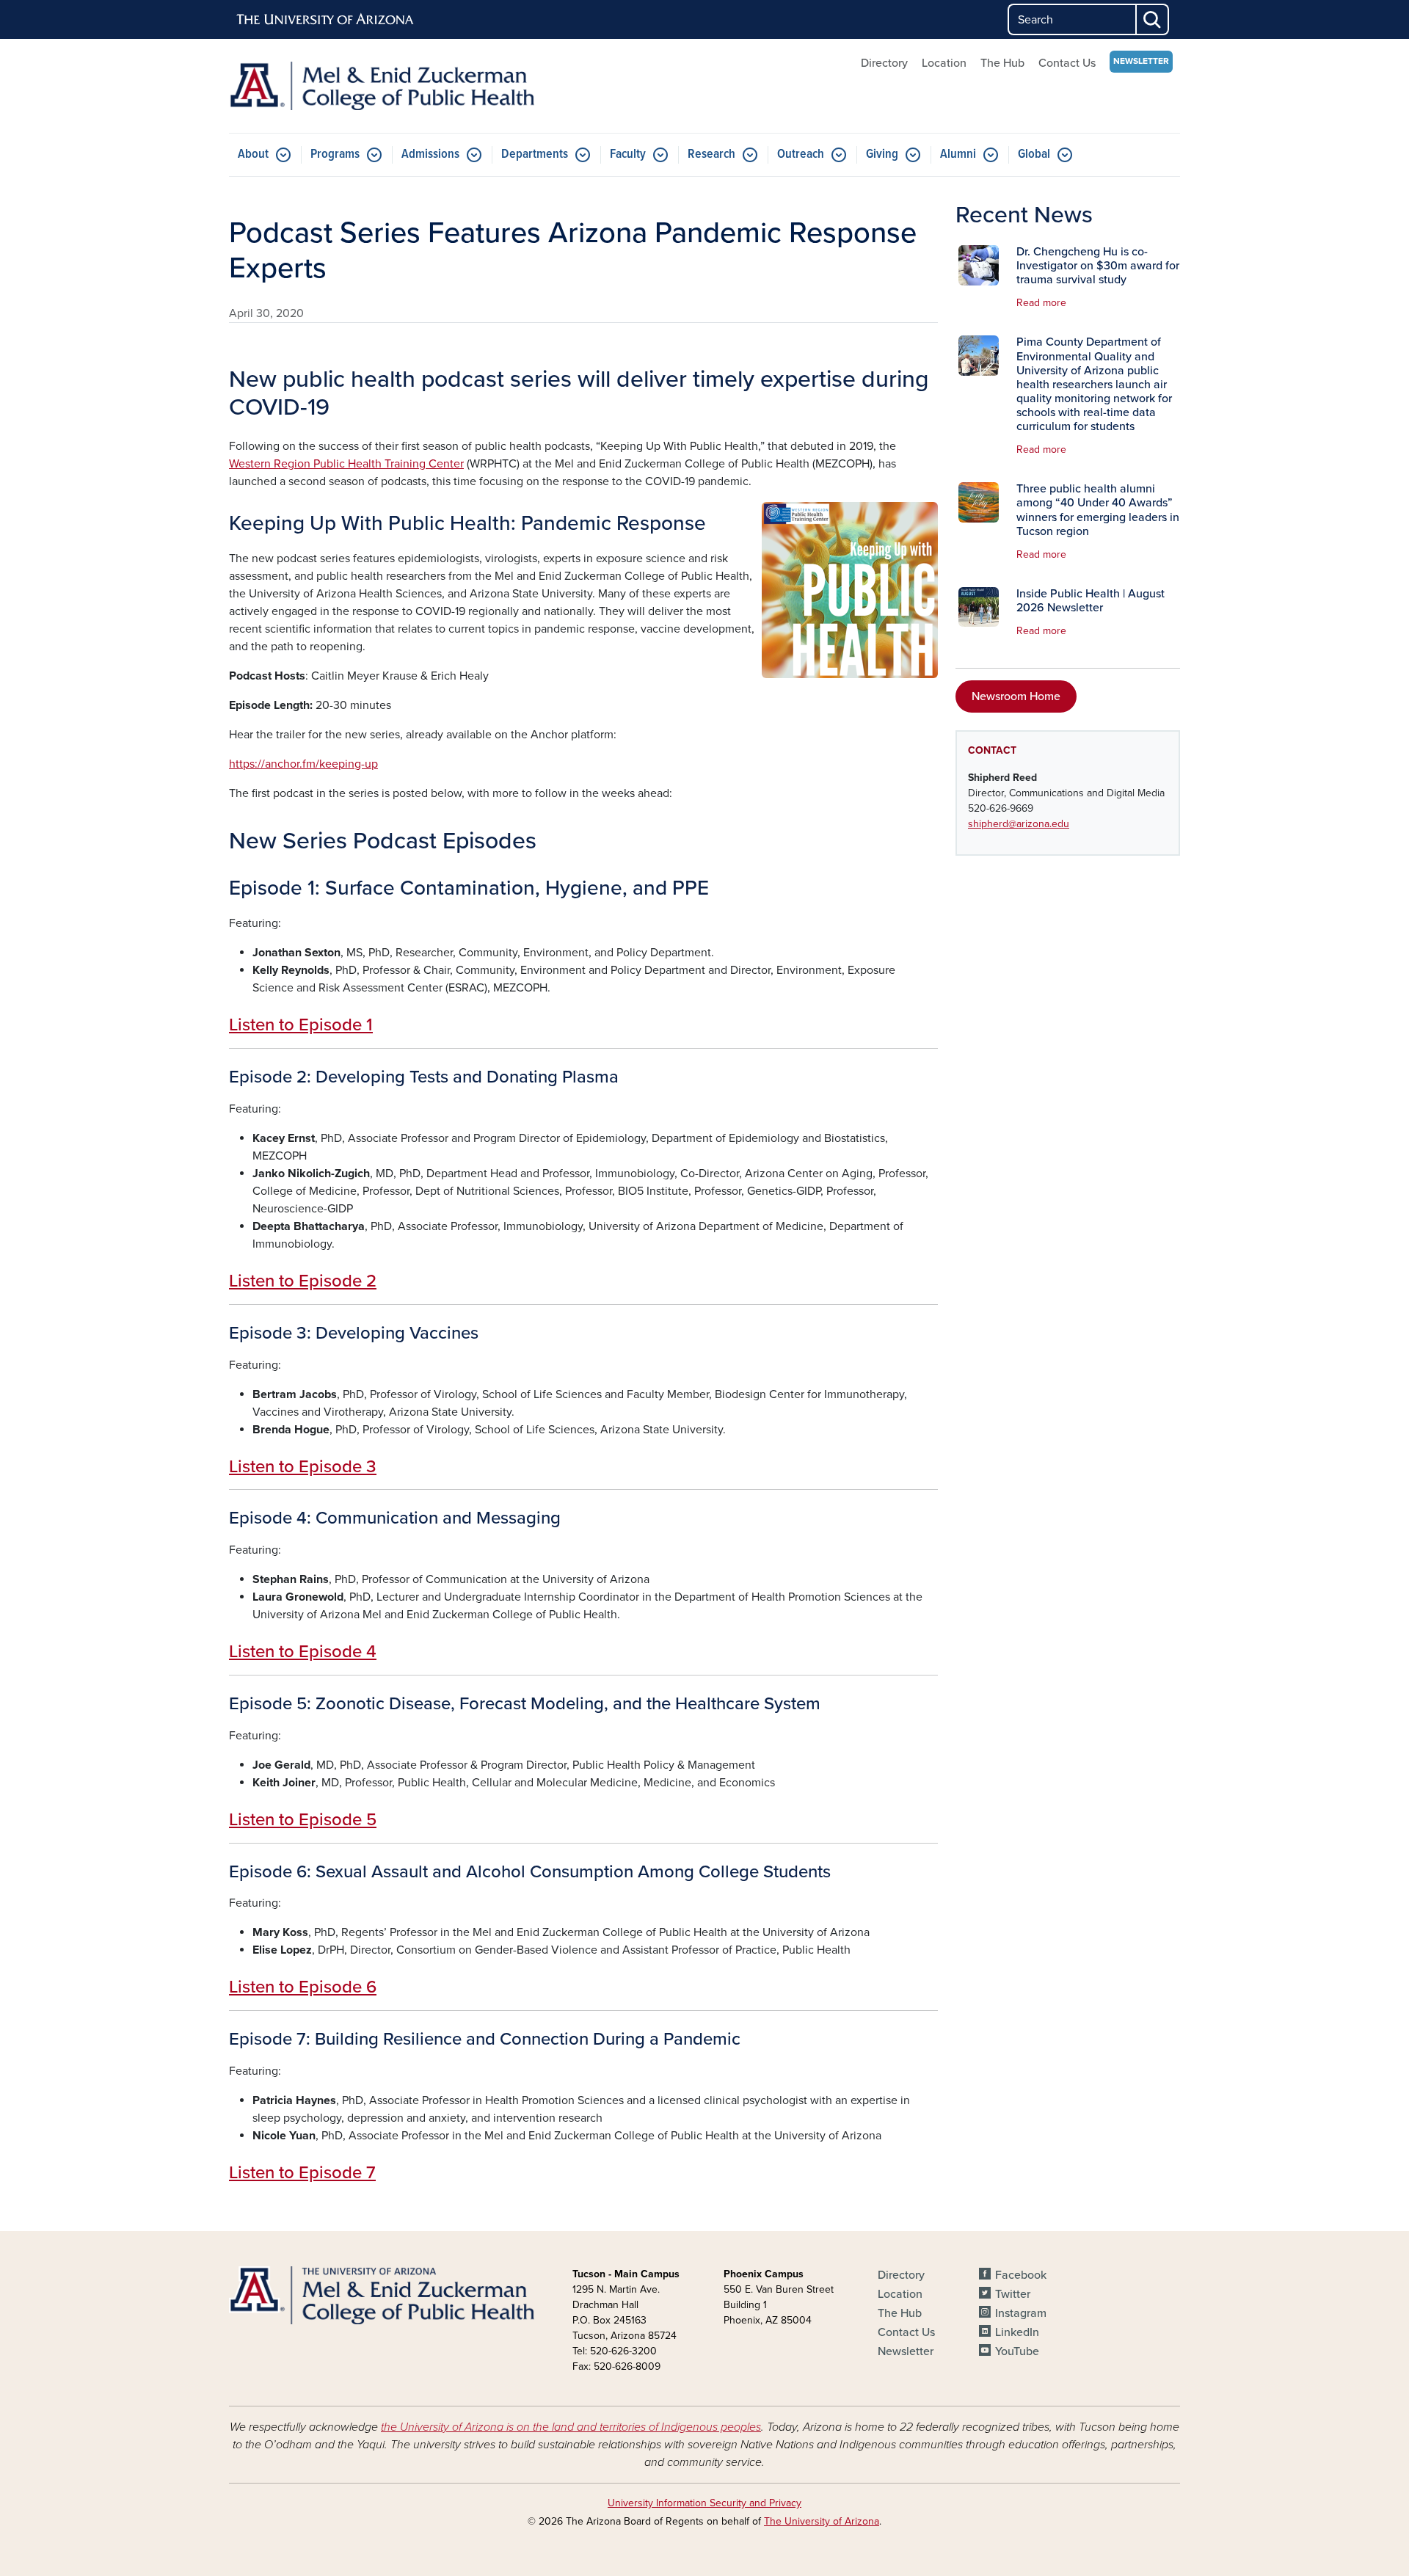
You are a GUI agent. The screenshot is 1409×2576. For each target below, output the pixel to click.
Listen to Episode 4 (303, 1652)
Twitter (1013, 2294)
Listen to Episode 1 (301, 1025)
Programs (335, 154)
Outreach (801, 154)
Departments (535, 154)
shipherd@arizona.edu (1019, 824)
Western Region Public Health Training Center (346, 464)
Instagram (1021, 2313)
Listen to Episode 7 (302, 2173)
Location (944, 63)
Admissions (430, 154)
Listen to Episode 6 (303, 1987)
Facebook (1021, 2275)
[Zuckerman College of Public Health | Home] (382, 86)
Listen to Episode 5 (303, 1820)
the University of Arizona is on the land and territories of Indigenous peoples (571, 2427)
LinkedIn (1017, 2332)
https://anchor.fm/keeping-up (303, 764)
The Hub (1002, 63)
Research (711, 154)
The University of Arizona (822, 2521)
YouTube (1017, 2351)
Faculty (628, 154)
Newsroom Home (1016, 696)
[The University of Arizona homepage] (326, 20)
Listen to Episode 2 (303, 1281)
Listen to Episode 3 (303, 1467)
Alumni (958, 154)
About (253, 154)
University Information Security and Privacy (704, 2503)
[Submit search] (1153, 19)
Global (1034, 154)
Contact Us (1067, 63)
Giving (882, 154)
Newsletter (1141, 61)
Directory (884, 63)
